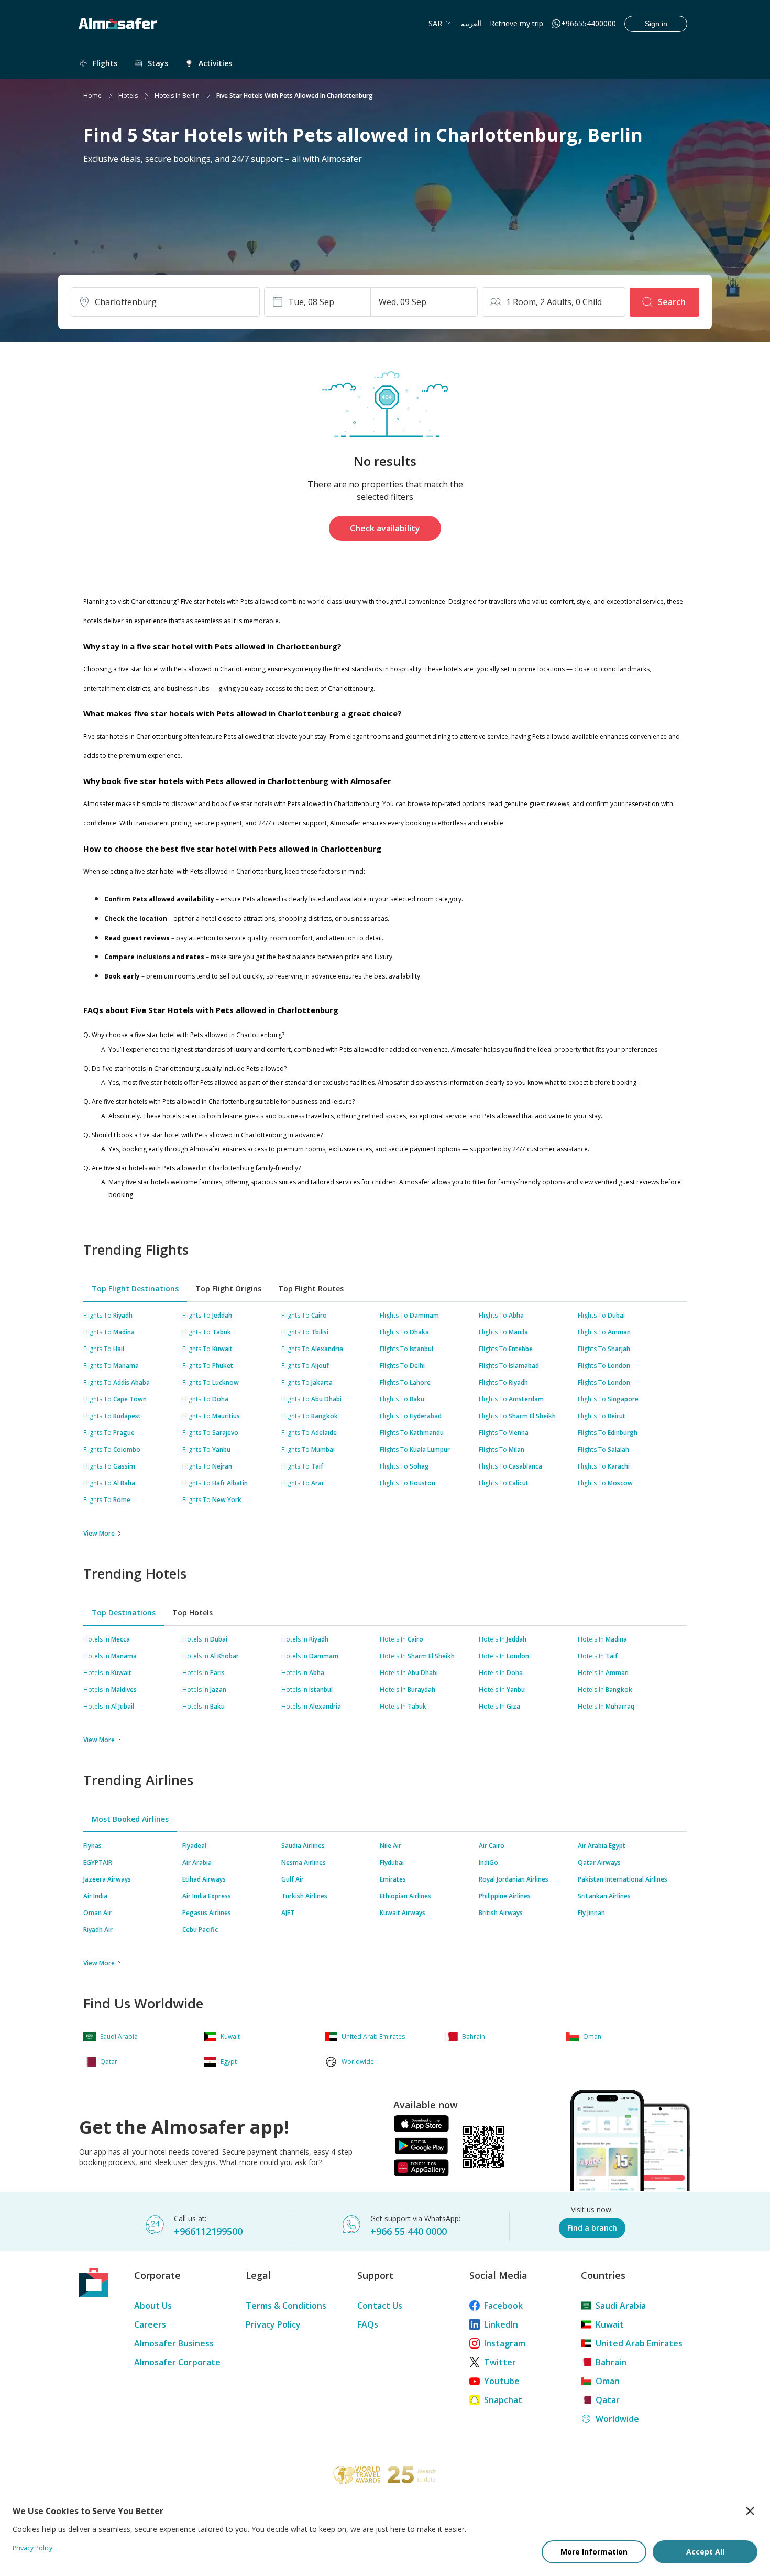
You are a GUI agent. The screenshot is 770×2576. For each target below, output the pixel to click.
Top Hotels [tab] (192, 1612)
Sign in (656, 24)
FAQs (368, 2324)
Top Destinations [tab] (124, 1612)
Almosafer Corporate (177, 2362)
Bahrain (611, 2362)
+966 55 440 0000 (409, 2231)
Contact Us (380, 2306)
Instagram (505, 2343)
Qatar (608, 2400)
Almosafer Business (174, 2343)
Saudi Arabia (621, 2306)
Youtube (502, 2381)
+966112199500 (208, 2231)
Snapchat (503, 2400)
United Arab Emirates (639, 2343)
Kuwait (610, 2324)
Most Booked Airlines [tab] (130, 1819)
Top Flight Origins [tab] (228, 1289)
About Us (153, 2306)
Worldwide (617, 2419)
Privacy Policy (273, 2324)
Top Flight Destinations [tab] (135, 1289)
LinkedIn (501, 2324)
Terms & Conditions (286, 2306)
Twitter (500, 2362)
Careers (150, 2324)
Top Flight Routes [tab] (311, 1289)
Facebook (503, 2306)
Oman (608, 2381)
